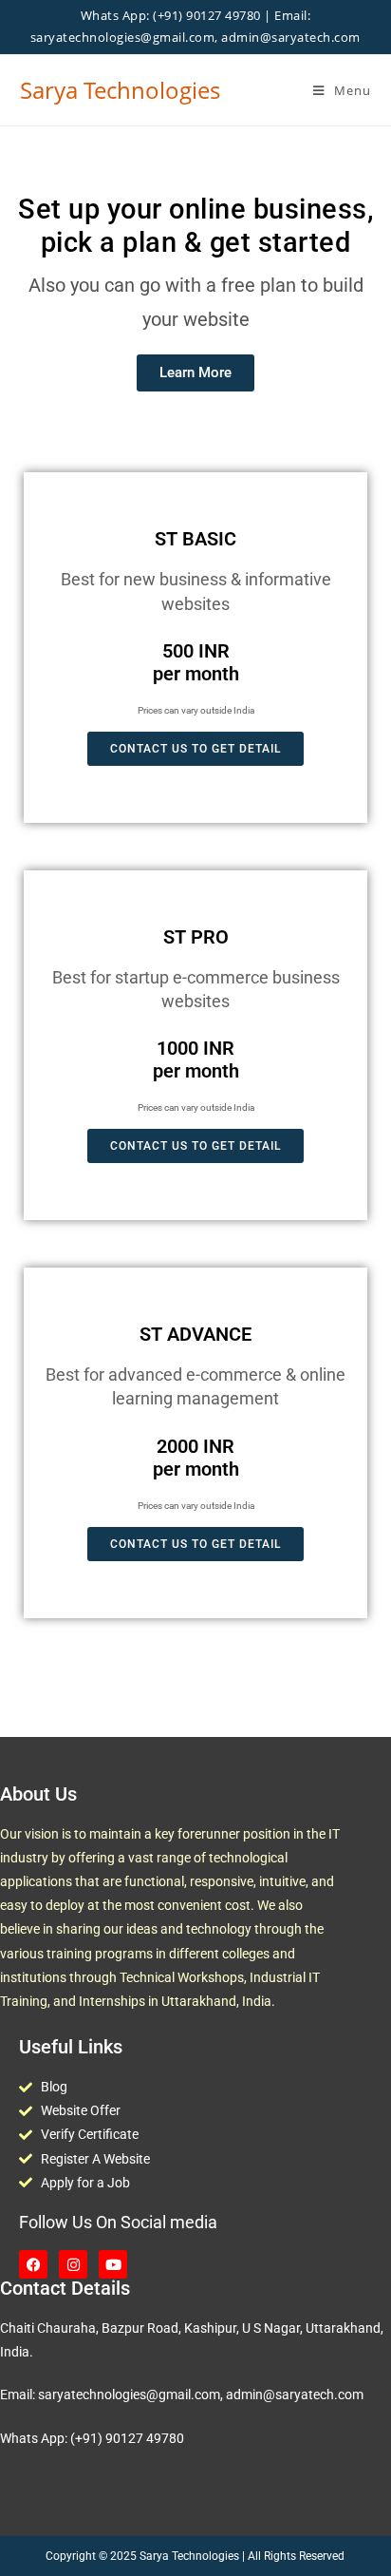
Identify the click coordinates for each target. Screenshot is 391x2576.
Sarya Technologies (120, 90)
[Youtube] (113, 2264)
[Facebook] (33, 2264)
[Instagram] (73, 2264)
